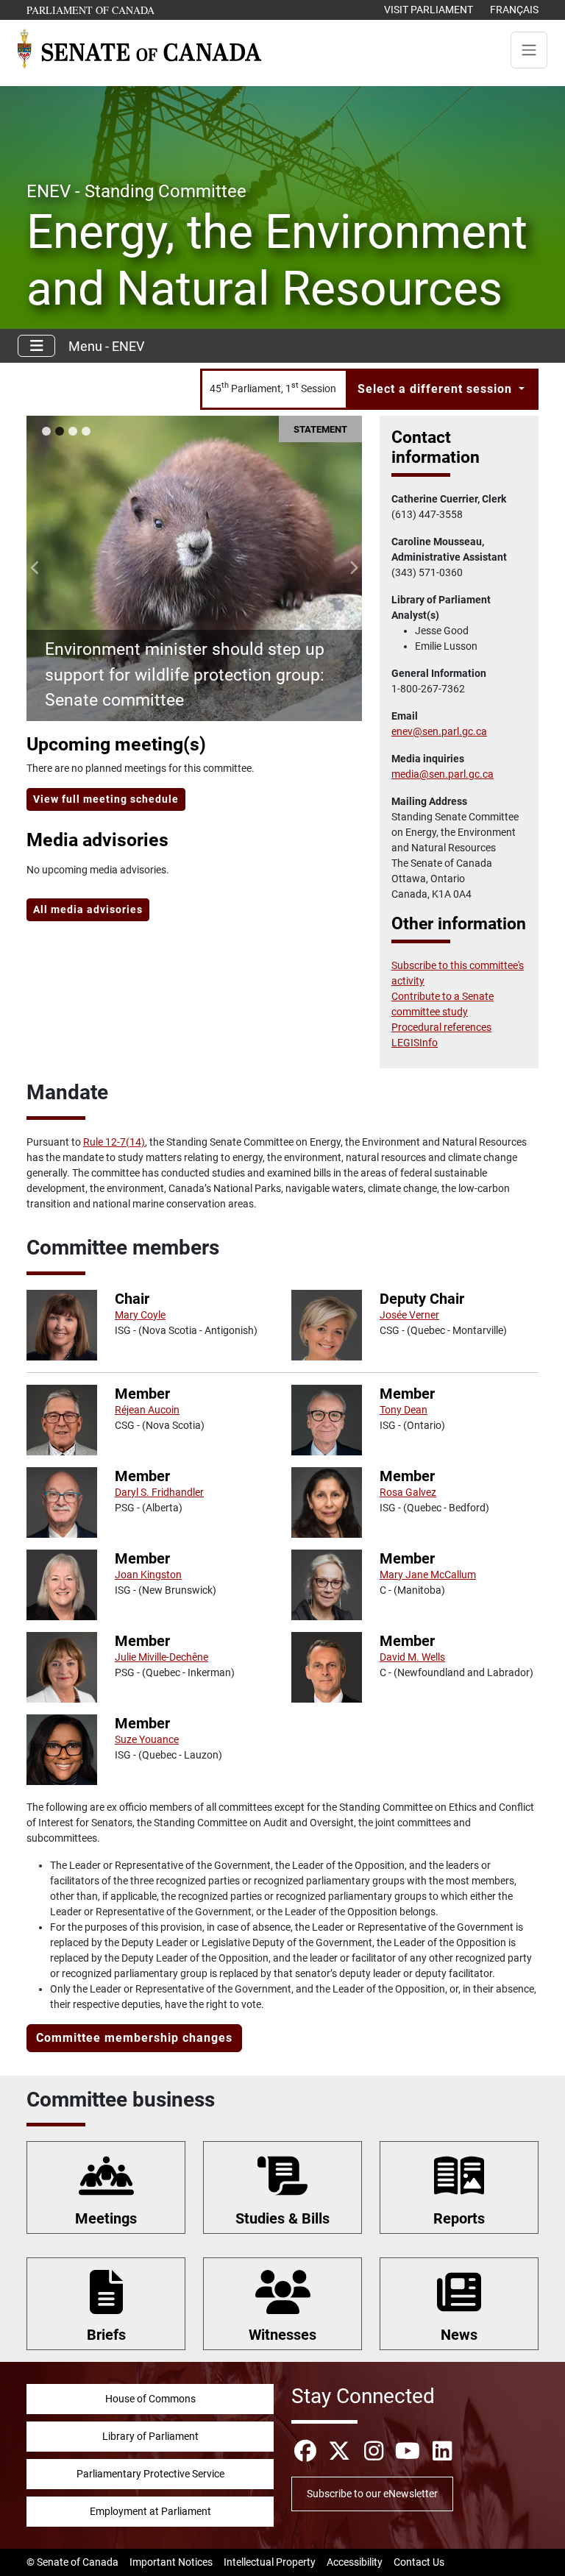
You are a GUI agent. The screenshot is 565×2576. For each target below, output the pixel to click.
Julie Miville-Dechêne (161, 1657)
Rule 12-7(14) (114, 1142)
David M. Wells (412, 1657)
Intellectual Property (270, 2562)
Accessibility (355, 2562)
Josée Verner (409, 1315)
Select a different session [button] (437, 389)
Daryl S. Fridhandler (159, 1492)
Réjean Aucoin (147, 1410)
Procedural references (441, 1027)
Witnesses (282, 2335)
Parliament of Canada (91, 10)
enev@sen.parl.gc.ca (439, 731)
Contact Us (419, 2562)
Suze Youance (147, 1739)
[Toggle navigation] (529, 50)
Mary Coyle (140, 1315)
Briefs (106, 2335)
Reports (459, 2218)
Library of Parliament (150, 2436)
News (459, 2335)
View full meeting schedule (106, 799)
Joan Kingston (148, 1575)
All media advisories (88, 909)
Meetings (106, 2218)
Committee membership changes (134, 2038)
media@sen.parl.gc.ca (443, 774)
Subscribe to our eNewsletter (372, 2494)
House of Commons (150, 2399)
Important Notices (171, 2562)
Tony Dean (404, 1410)
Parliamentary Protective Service (150, 2474)
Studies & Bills (282, 2218)
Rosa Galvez (408, 1492)
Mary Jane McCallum (428, 1575)
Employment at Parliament (150, 2511)
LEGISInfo (415, 1043)
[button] (35, 568)
